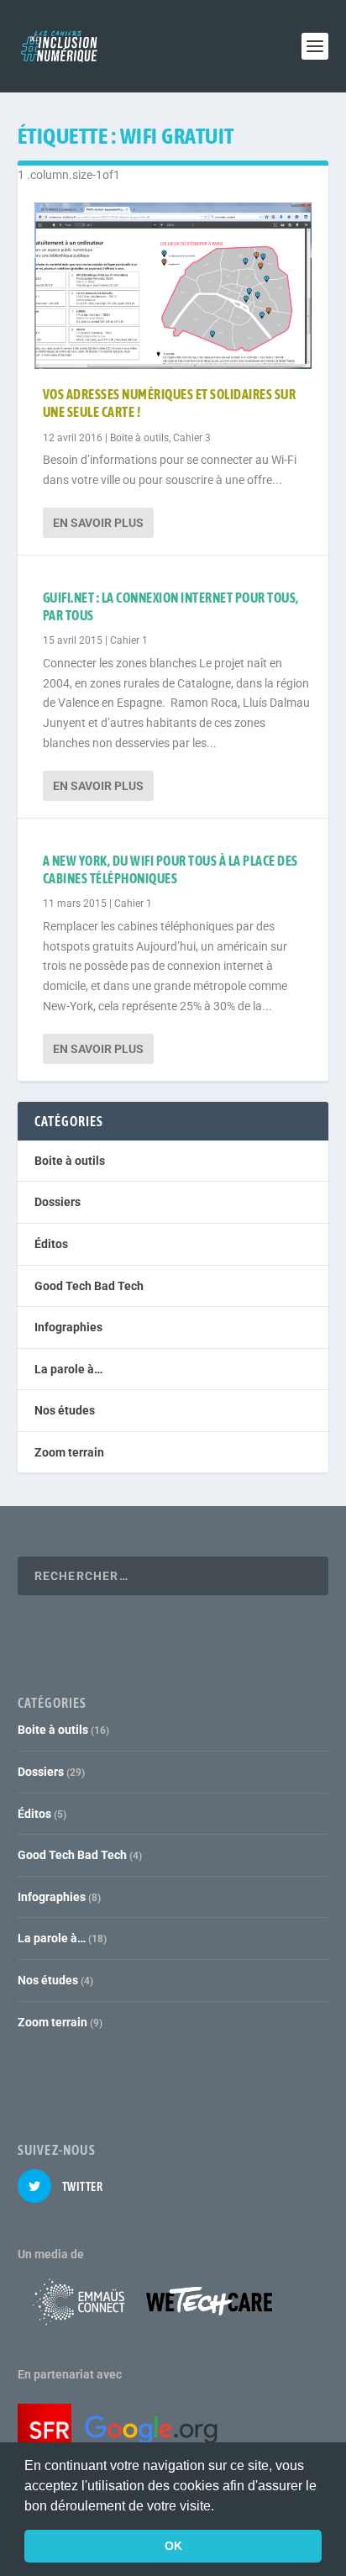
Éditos (51, 1244)
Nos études (65, 1410)
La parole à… (68, 1369)
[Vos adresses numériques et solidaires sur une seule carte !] (173, 286)
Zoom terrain (69, 1452)
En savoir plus (98, 523)
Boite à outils (139, 438)
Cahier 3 (192, 438)
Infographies (68, 1327)
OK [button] (173, 2546)
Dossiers (58, 1202)
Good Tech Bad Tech (89, 1286)
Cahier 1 (129, 640)
